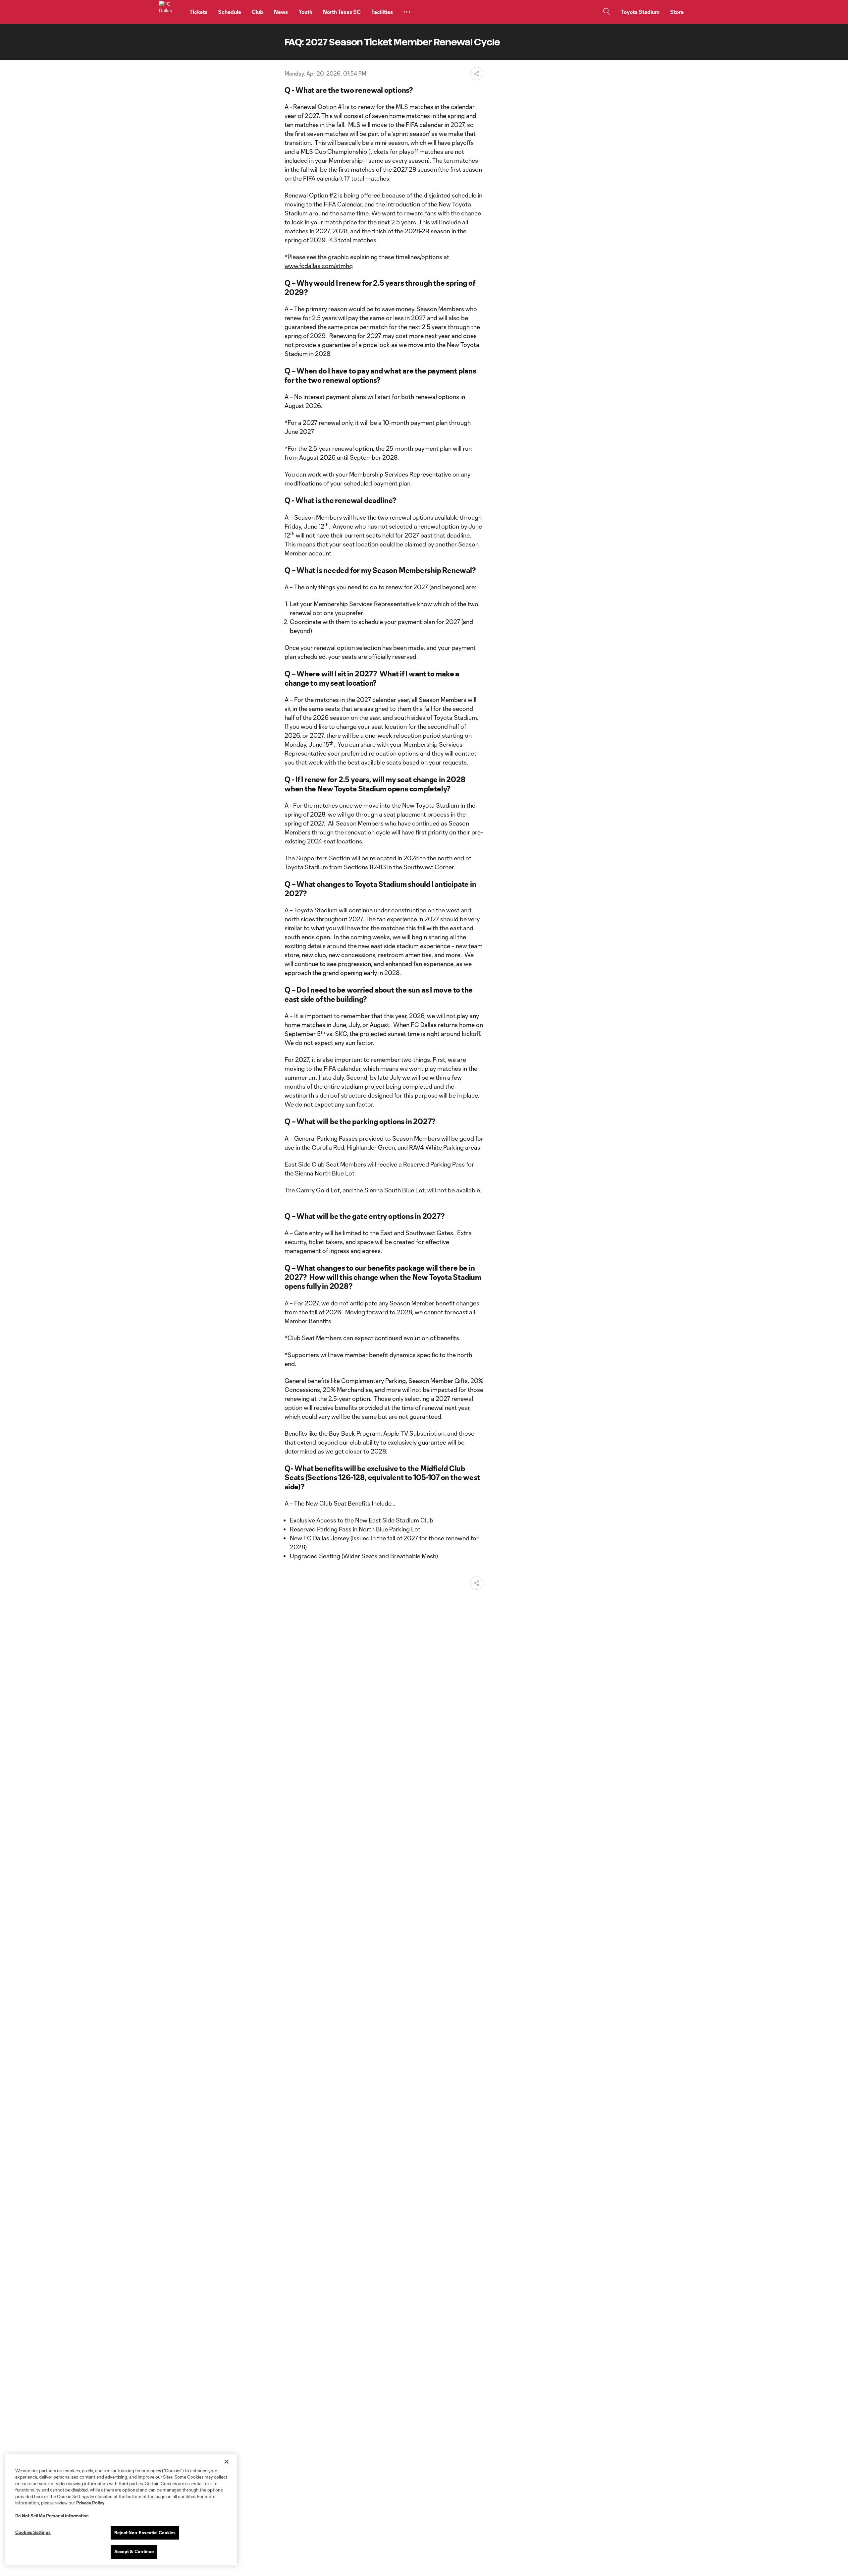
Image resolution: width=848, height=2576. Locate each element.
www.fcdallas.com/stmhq (319, 266)
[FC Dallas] (170, 12)
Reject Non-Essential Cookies (145, 2533)
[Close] (227, 2462)
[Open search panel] (607, 12)
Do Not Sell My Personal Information (52, 2516)
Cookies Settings (33, 2532)
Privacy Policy (90, 2503)
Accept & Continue (134, 2551)
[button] (407, 12)
